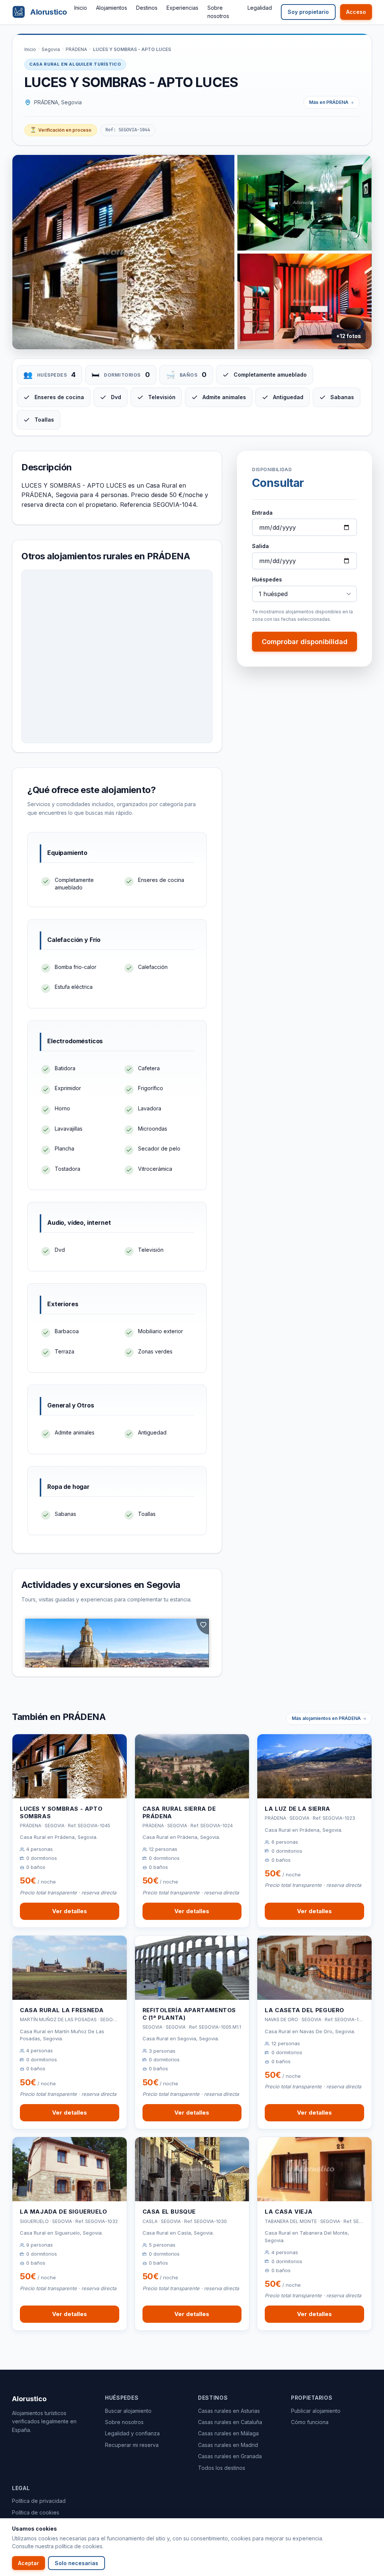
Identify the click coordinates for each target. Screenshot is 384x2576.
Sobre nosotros (124, 2422)
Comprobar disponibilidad (305, 642)
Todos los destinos (222, 2468)
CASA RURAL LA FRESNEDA (62, 2010)
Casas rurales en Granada (230, 2456)
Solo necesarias (76, 2563)
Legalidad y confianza (132, 2433)
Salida (260, 546)
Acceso (356, 12)
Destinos (147, 8)
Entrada (262, 513)
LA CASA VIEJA (289, 2212)
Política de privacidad (39, 2501)
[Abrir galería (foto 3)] (304, 301)
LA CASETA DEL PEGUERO (304, 2010)
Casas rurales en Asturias (229, 2411)
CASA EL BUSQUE (169, 2212)
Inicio (81, 8)
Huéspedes (267, 579)
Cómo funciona (310, 2422)
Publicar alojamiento (316, 2411)
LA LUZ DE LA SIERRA (297, 1809)
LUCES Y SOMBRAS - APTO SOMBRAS (61, 1812)
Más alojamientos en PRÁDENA (326, 1718)
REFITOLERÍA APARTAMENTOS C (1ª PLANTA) (189, 2014)
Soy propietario (308, 12)
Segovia (51, 49)
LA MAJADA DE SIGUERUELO (64, 2212)
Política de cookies (36, 2512)
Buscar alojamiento (128, 2411)
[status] (61, 130)
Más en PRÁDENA (329, 102)
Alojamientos (112, 8)
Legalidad (260, 8)
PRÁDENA (76, 49)
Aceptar (28, 2563)
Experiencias (182, 8)
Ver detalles (70, 1911)
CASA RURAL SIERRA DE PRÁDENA (179, 1812)
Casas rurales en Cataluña (230, 2422)
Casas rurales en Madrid (228, 2445)
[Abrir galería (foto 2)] (304, 203)
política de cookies (79, 2546)
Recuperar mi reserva (132, 2445)
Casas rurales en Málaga (228, 2433)
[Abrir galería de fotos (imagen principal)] (123, 252)
